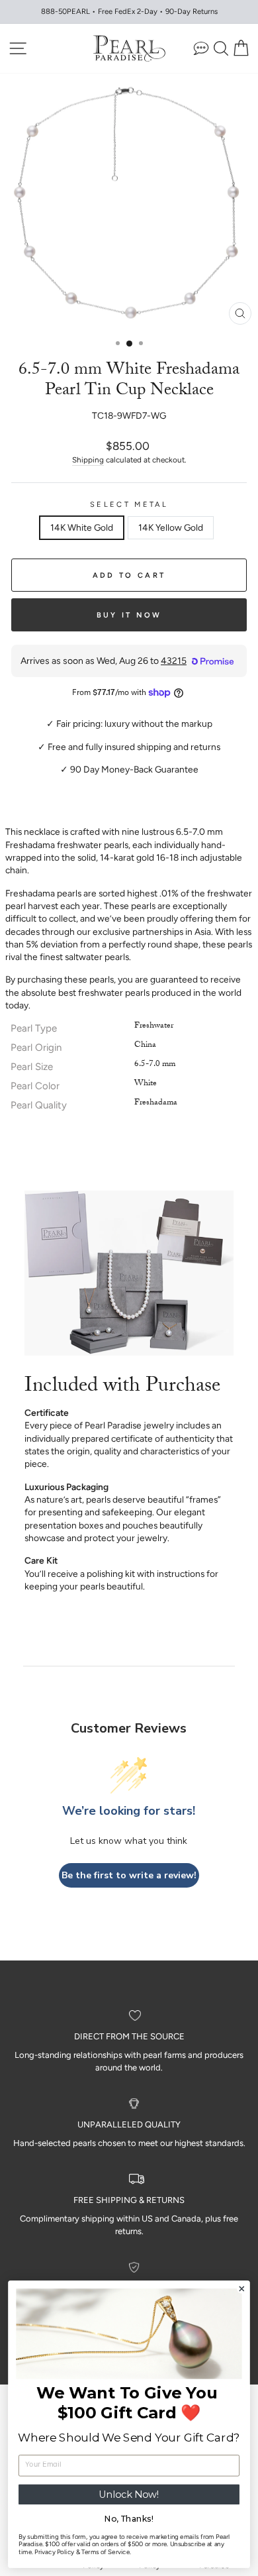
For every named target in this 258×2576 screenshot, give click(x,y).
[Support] (201, 48)
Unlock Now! (129, 2495)
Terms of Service (106, 2552)
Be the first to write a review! (129, 1875)
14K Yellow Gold (171, 527)
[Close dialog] (242, 2289)
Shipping (88, 460)
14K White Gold (82, 527)
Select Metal (129, 505)
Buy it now (129, 615)
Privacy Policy (54, 2552)
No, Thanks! (129, 2519)
